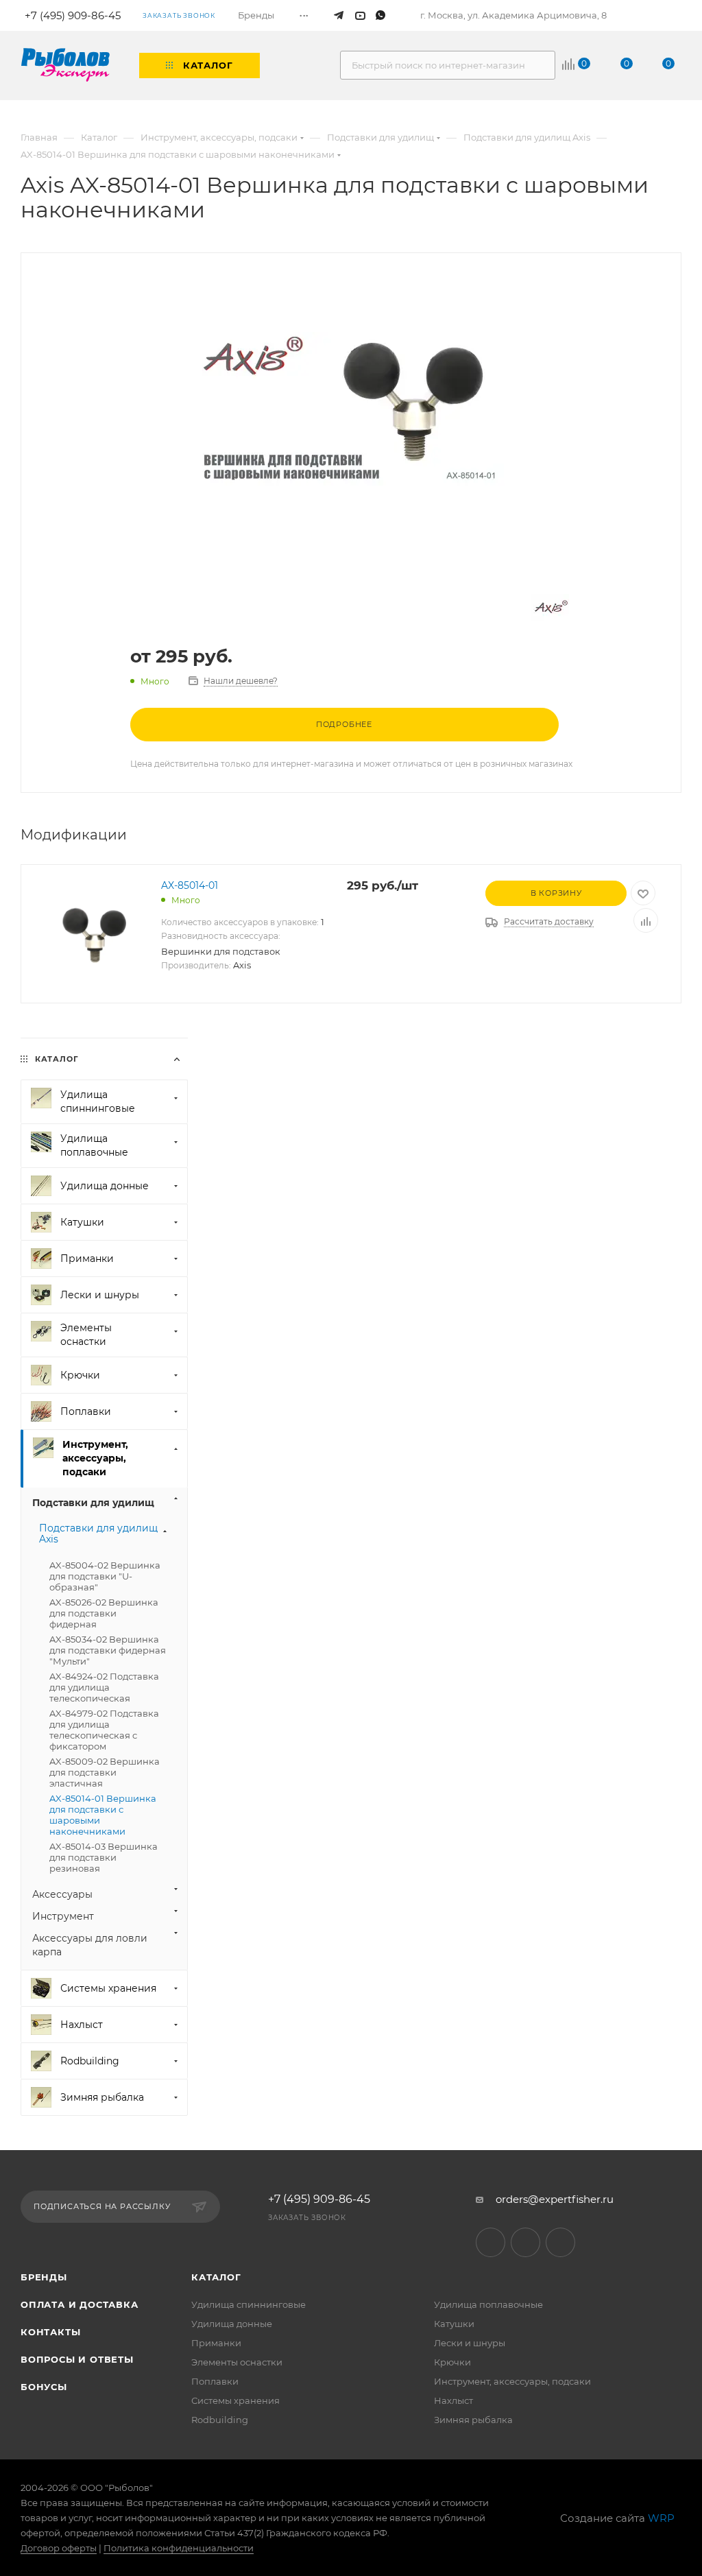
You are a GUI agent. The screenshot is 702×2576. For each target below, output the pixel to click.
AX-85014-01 (190, 885)
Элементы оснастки (237, 2362)
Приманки (216, 2343)
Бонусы (44, 2387)
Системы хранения (235, 2400)
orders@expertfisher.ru (555, 2199)
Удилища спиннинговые (249, 2304)
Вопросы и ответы (77, 2359)
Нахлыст (453, 2400)
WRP (661, 2518)
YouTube (525, 2242)
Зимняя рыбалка (473, 2420)
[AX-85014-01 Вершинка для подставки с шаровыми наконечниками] (351, 409)
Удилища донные (232, 2324)
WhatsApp (560, 2242)
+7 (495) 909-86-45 (319, 2199)
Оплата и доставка (80, 2304)
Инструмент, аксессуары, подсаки (512, 2381)
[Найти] (538, 65)
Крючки (452, 2362)
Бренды (44, 2277)
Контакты (50, 2332)
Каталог (216, 2277)
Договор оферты (59, 2548)
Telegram (491, 2242)
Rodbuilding (220, 2420)
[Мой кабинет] (676, 16)
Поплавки (215, 2381)
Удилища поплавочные (488, 2304)
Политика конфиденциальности (179, 2548)
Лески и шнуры (470, 2343)
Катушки (454, 2324)
